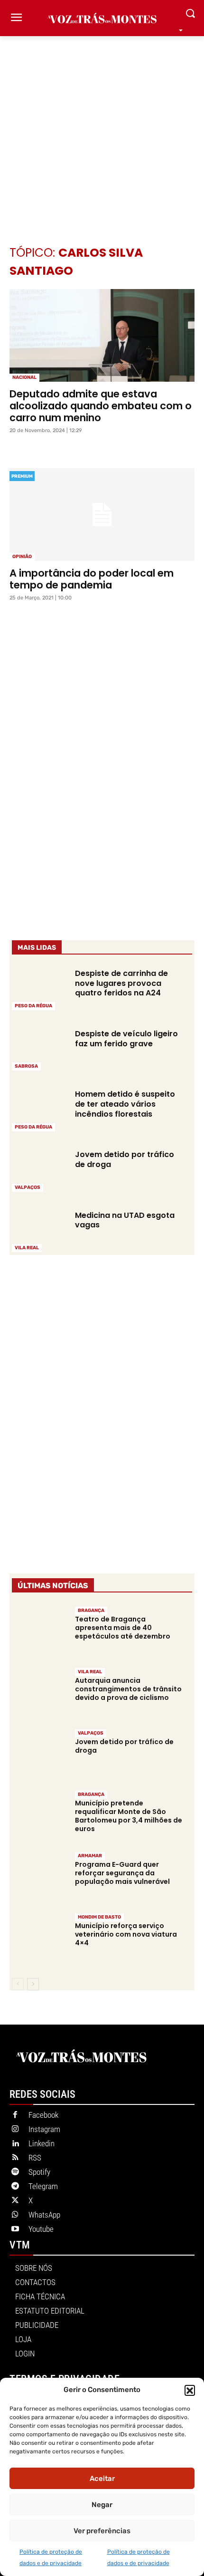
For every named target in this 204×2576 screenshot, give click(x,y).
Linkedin (42, 2143)
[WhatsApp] (15, 2215)
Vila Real (27, 1248)
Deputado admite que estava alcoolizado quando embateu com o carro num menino (101, 406)
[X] (15, 2201)
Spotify (39, 2172)
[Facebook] (15, 2115)
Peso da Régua (33, 1006)
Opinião (22, 557)
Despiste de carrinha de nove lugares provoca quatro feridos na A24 (121, 983)
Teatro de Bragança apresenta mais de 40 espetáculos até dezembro (123, 1628)
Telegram (43, 2186)
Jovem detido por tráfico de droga (125, 1159)
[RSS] (15, 2158)
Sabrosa (26, 1066)
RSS (35, 2158)
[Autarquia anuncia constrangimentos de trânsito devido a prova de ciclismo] (39, 1693)
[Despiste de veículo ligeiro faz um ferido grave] (39, 1049)
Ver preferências (102, 2531)
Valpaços (28, 1187)
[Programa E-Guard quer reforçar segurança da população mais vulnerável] (39, 1877)
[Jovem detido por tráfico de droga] (39, 1170)
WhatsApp (44, 2215)
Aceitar (102, 2479)
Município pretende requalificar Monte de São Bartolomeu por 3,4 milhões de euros (129, 1816)
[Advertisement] (102, 126)
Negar (102, 2505)
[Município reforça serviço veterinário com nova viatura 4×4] (39, 1939)
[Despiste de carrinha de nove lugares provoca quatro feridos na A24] (39, 989)
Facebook (43, 2115)
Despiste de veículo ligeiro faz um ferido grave (126, 1039)
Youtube (41, 2229)
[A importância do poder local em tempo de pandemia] (102, 515)
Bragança (91, 1611)
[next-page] (33, 1984)
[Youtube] (15, 2229)
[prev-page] (18, 1984)
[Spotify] (15, 2172)
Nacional (24, 377)
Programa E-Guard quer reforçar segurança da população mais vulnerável (122, 1873)
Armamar (90, 1856)
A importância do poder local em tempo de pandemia (92, 579)
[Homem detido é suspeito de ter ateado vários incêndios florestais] (39, 1109)
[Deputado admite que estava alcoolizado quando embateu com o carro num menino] (102, 335)
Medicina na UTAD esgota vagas (125, 1220)
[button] (190, 2390)
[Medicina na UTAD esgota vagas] (39, 1230)
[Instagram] (15, 2130)
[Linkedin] (15, 2144)
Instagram (44, 2129)
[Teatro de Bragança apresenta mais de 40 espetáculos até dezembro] (39, 1632)
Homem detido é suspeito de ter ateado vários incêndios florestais (125, 1104)
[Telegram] (15, 2187)
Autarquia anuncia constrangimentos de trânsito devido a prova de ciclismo (128, 1689)
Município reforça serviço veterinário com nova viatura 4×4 (126, 1934)
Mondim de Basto (99, 1917)
